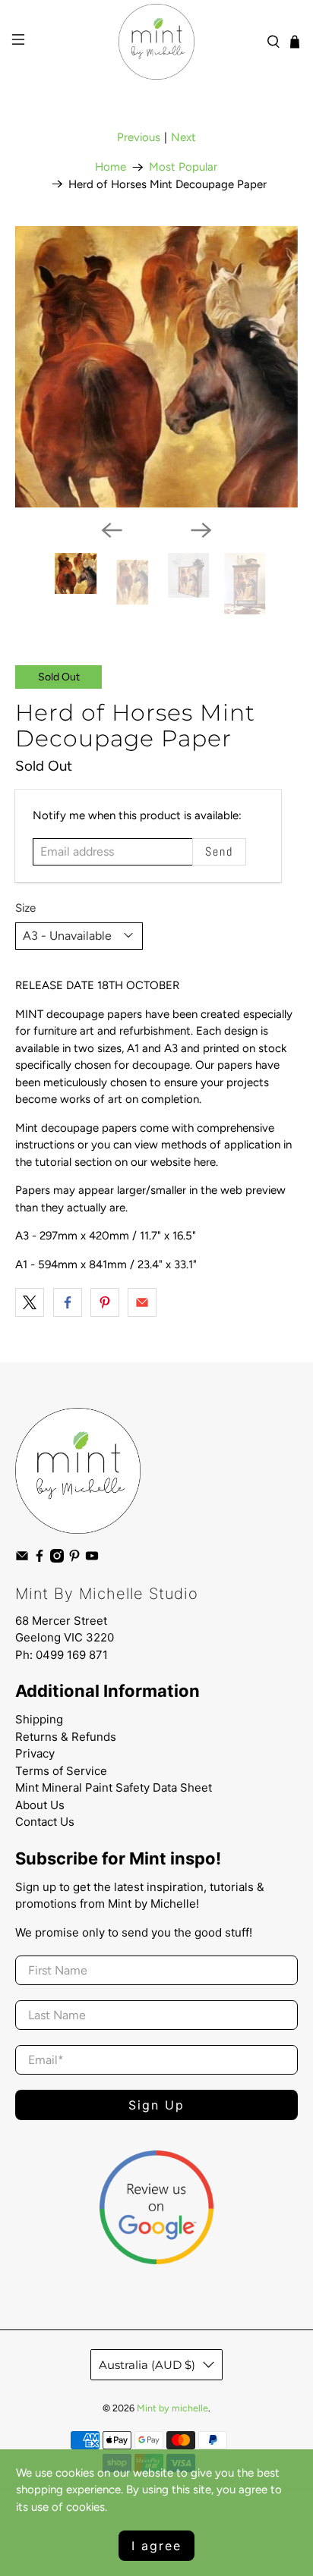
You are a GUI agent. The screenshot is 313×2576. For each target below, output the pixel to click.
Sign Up (156, 2105)
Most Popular (183, 167)
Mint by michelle (172, 2408)
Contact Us (45, 1822)
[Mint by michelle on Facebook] (40, 1559)
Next (183, 137)
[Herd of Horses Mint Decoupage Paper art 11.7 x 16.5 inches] (156, 367)
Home (111, 167)
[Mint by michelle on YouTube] (92, 1559)
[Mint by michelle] (156, 42)
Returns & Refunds (66, 1737)
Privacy (35, 1753)
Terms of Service (61, 1771)
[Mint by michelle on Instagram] (57, 1559)
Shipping (39, 1719)
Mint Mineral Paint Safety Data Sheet (114, 1787)
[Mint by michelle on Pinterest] (74, 1559)
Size (25, 908)
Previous (139, 137)
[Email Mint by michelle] (22, 1559)
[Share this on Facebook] (68, 1302)
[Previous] (112, 530)
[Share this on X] (30, 1302)
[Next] (201, 530)
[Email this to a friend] (142, 1302)
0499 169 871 (72, 1655)
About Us (40, 1805)
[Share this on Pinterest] (105, 1302)
